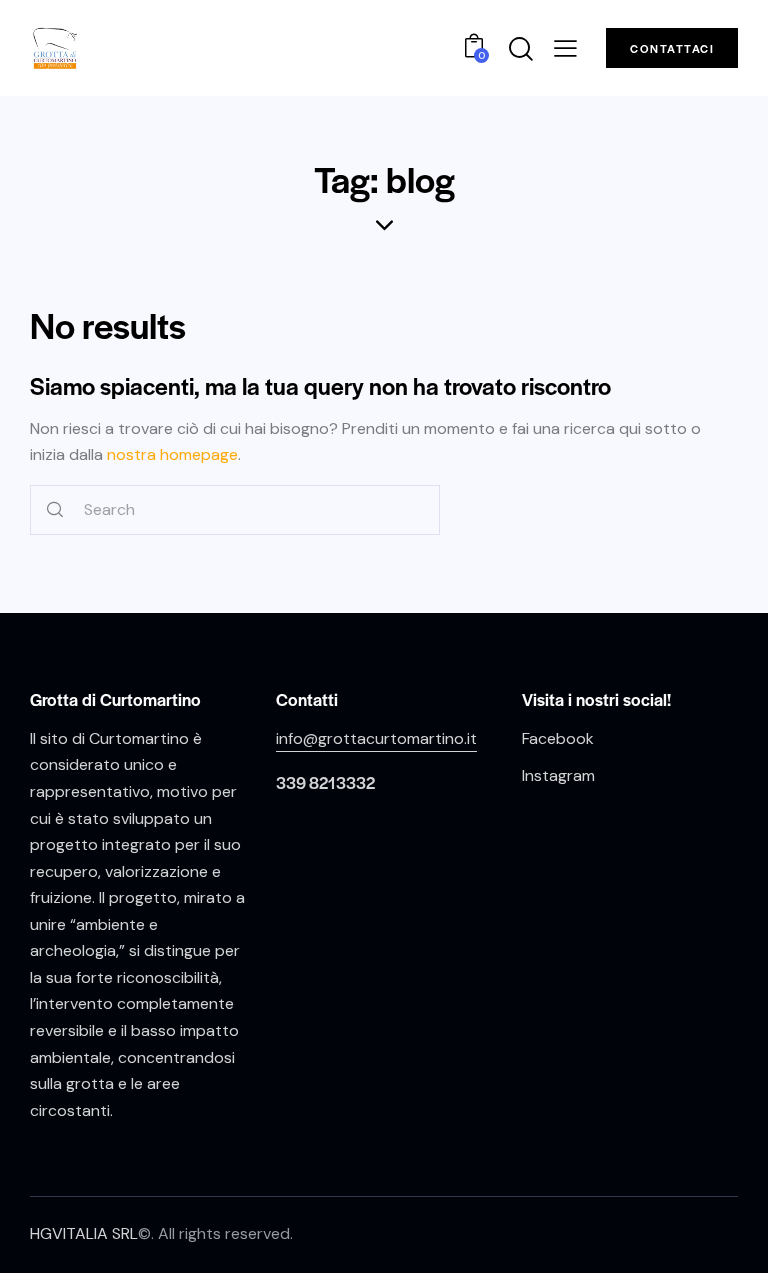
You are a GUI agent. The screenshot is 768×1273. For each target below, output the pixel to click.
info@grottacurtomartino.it (376, 738)
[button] (565, 47)
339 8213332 (325, 782)
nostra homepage (172, 454)
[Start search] (55, 510)
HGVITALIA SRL (84, 1233)
